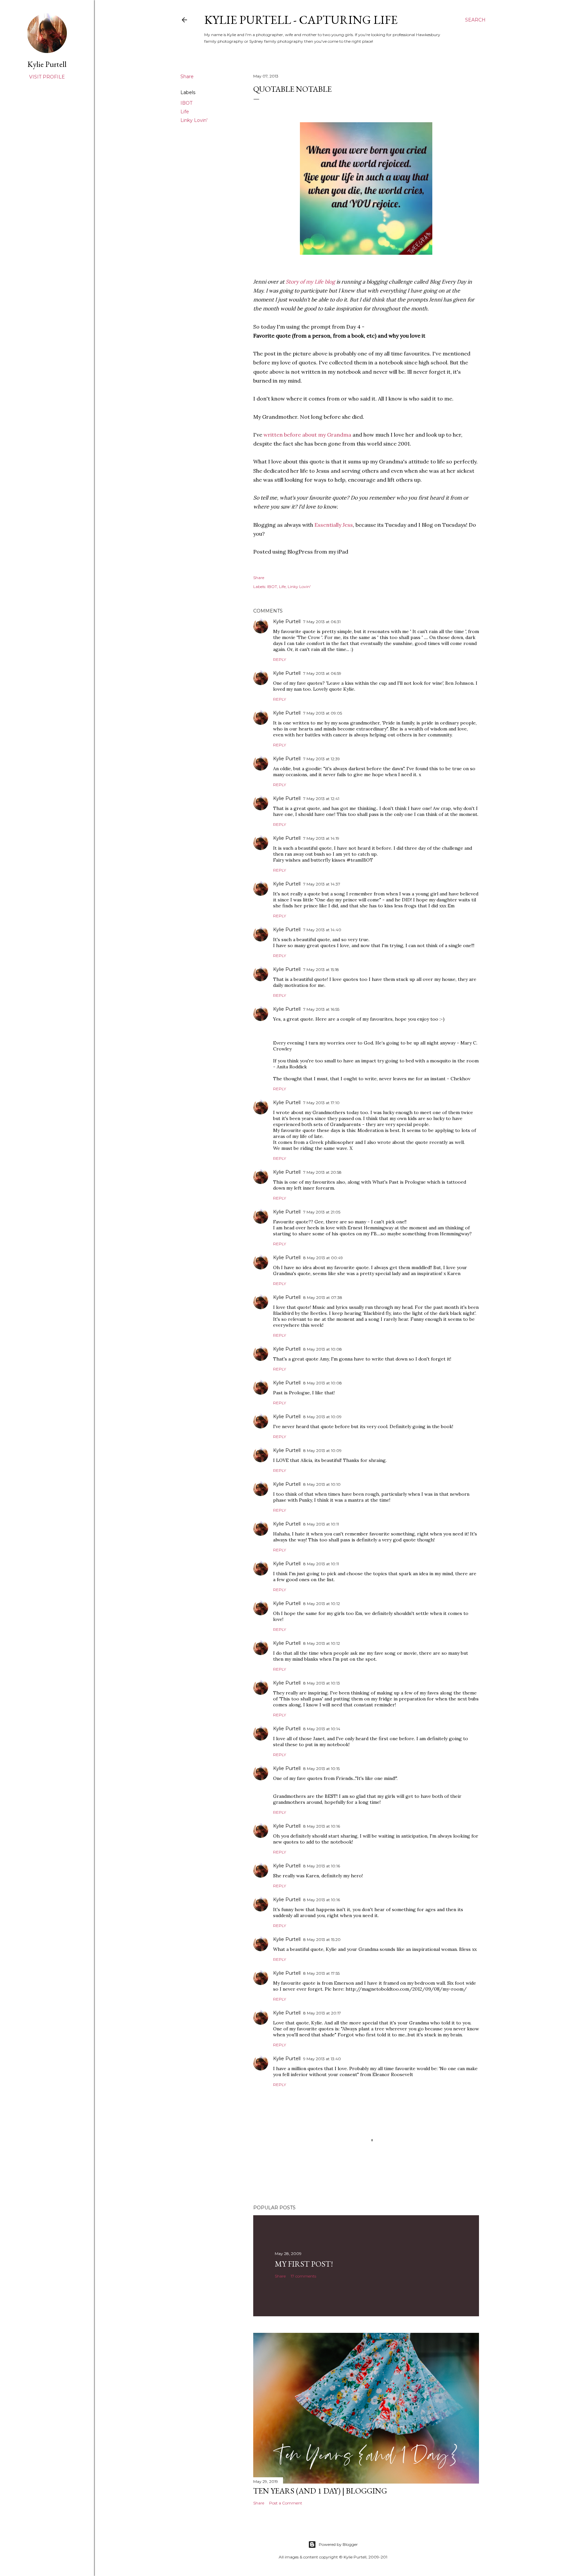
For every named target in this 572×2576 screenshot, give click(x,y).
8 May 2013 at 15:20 (322, 1939)
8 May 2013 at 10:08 (323, 1349)
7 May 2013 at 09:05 (323, 713)
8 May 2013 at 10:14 (322, 1729)
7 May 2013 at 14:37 (322, 884)
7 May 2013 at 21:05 (322, 1212)
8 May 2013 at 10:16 (322, 1826)
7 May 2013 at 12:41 (321, 799)
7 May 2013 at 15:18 (321, 969)
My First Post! (304, 2264)
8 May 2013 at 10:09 (322, 1417)
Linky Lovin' (194, 120)
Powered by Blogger (338, 2544)
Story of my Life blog (310, 282)
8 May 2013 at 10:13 (322, 1683)
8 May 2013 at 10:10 (322, 1484)
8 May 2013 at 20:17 (322, 2013)
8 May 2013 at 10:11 (321, 1524)
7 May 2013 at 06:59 (322, 673)
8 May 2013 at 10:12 (322, 1604)
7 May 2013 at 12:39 (322, 759)
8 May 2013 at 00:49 (323, 1258)
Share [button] (187, 77)
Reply (280, 659)
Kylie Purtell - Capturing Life (301, 20)
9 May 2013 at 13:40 (322, 2059)
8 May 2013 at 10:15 (321, 1769)
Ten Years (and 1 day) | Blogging (320, 2491)
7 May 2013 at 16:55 (321, 1009)
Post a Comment (286, 2503)
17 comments (303, 2276)
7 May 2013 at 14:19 (321, 838)
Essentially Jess (334, 525)
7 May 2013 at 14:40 (322, 930)
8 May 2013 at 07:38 (323, 1297)
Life (185, 112)
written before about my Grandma (307, 435)
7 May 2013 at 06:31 (322, 622)
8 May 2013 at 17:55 (321, 1973)
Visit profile (47, 77)
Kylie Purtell (287, 621)
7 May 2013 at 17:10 (321, 1103)
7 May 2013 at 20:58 (322, 1172)
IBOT (186, 103)
